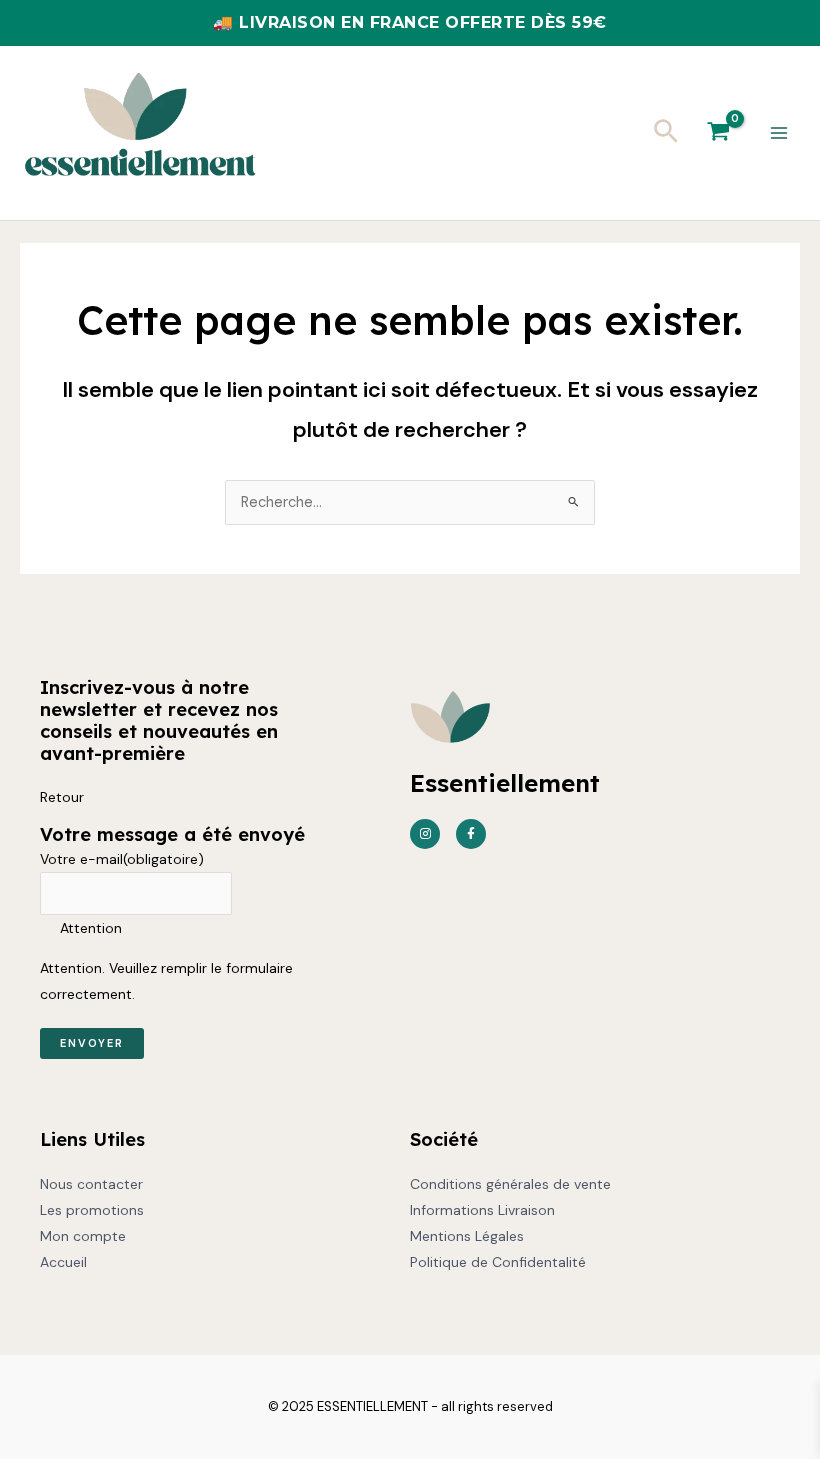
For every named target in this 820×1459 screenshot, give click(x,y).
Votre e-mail (122, 859)
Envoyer (92, 1043)
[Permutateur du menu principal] (779, 133)
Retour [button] (62, 797)
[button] (666, 133)
